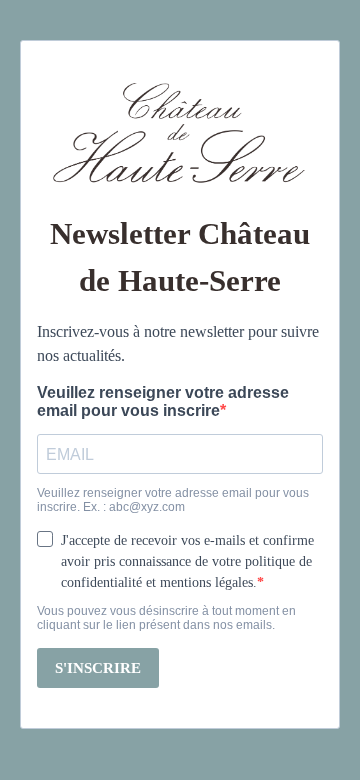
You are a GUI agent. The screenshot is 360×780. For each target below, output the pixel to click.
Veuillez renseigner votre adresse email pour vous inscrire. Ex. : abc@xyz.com (173, 500)
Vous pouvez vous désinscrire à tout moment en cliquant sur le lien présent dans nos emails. (166, 618)
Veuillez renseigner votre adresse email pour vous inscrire (163, 401)
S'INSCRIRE (98, 668)
